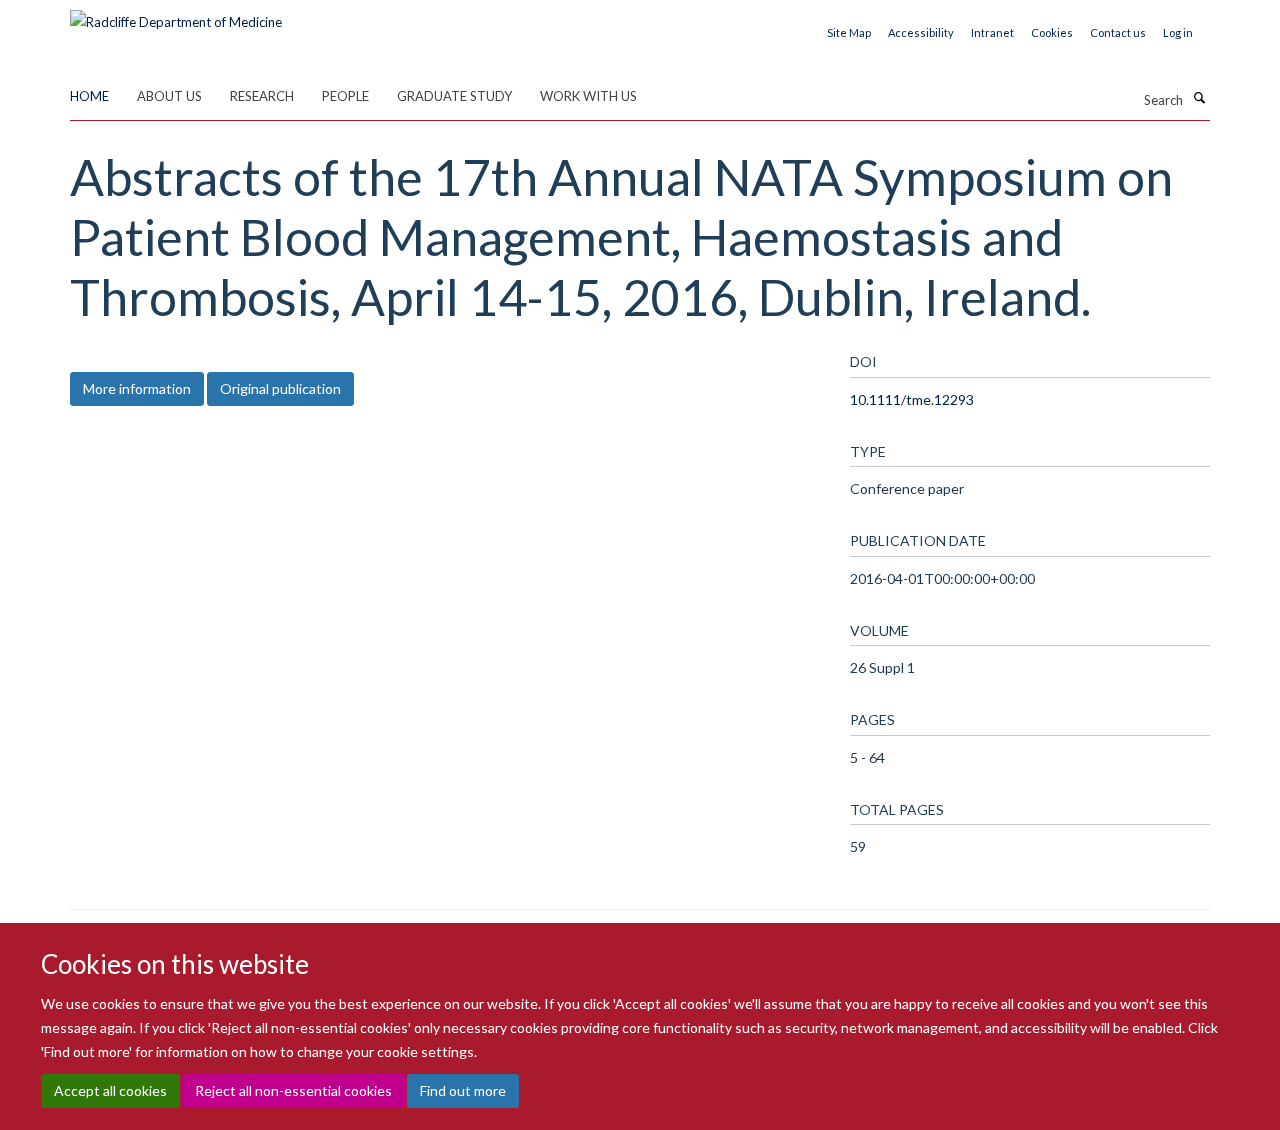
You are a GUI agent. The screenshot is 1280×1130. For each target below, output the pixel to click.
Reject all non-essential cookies (293, 1090)
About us (169, 96)
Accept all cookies (110, 1090)
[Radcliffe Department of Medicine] (176, 15)
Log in (1178, 32)
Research (262, 96)
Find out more (463, 1090)
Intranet (992, 32)
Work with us (588, 96)
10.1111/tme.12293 (912, 399)
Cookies (1052, 32)
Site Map (849, 32)
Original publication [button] (280, 388)
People (345, 96)
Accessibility (921, 32)
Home (89, 96)
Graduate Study (454, 96)
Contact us (1118, 32)
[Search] (1199, 98)
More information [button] (137, 388)
